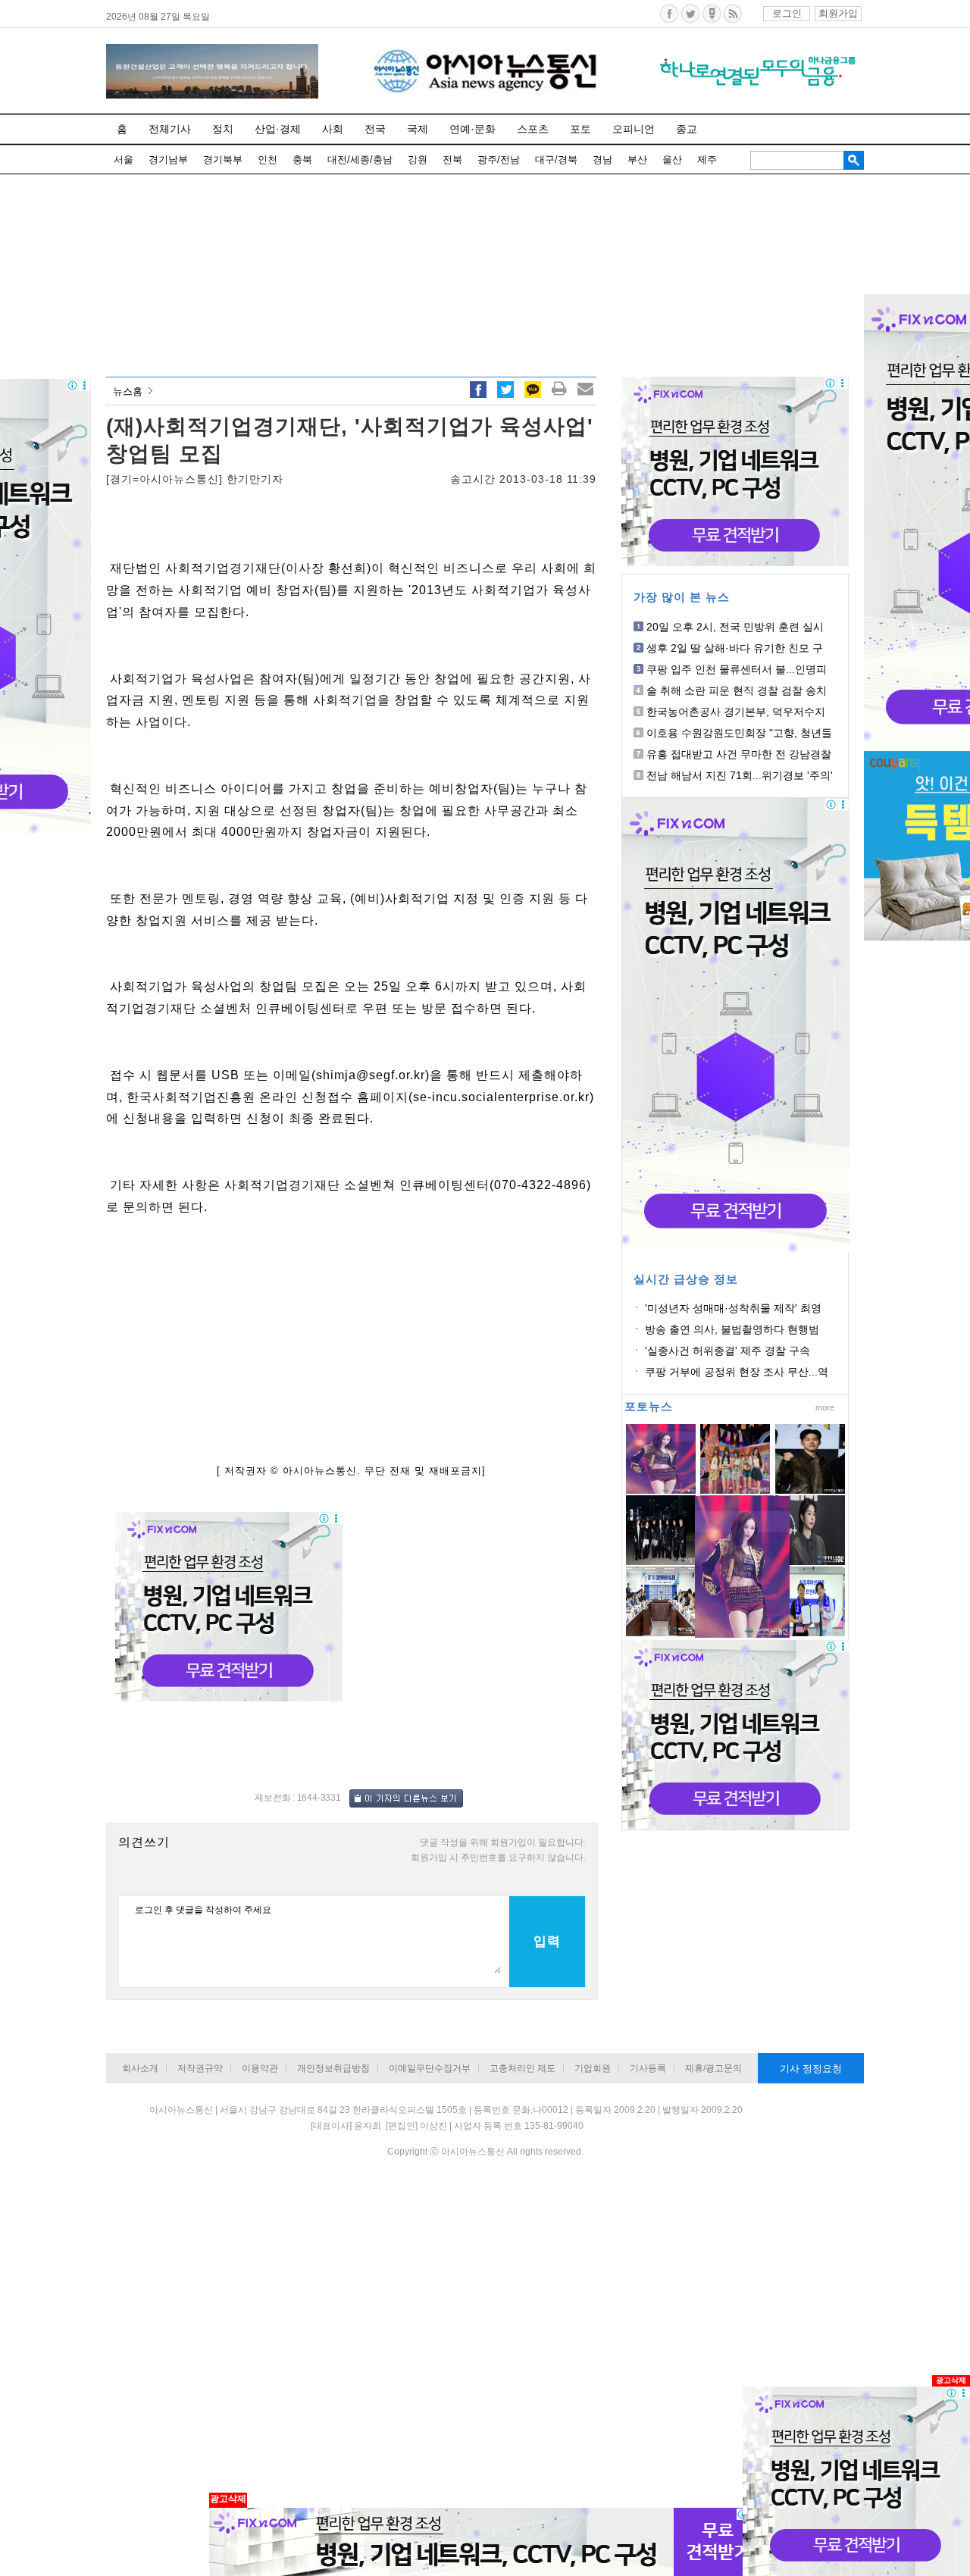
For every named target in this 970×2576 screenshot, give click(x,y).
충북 (302, 160)
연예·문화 (472, 129)
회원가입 (838, 13)
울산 (672, 160)
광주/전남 (499, 160)
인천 (268, 160)
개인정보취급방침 (333, 2068)
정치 (223, 129)
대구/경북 (556, 160)
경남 (602, 160)
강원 (418, 160)
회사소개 (140, 2068)
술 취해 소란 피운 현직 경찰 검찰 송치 (737, 690)
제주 (707, 160)
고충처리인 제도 (523, 2068)
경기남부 (168, 160)
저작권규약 (200, 2068)
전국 (375, 129)
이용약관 (260, 2068)
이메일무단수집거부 (430, 2068)
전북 (452, 160)
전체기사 (170, 129)
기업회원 (593, 2068)
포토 (580, 129)
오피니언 (634, 129)
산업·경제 (278, 129)
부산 (637, 160)
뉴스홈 (128, 391)
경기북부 (223, 160)
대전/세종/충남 (360, 160)
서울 (124, 160)
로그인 (787, 13)
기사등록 (648, 2068)
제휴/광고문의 (713, 2068)
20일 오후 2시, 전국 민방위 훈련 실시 (735, 627)
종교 (687, 129)
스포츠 (533, 129)
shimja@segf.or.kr (371, 1075)
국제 (418, 129)
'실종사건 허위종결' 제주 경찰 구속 (727, 1351)
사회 (333, 129)
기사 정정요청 (811, 2069)
